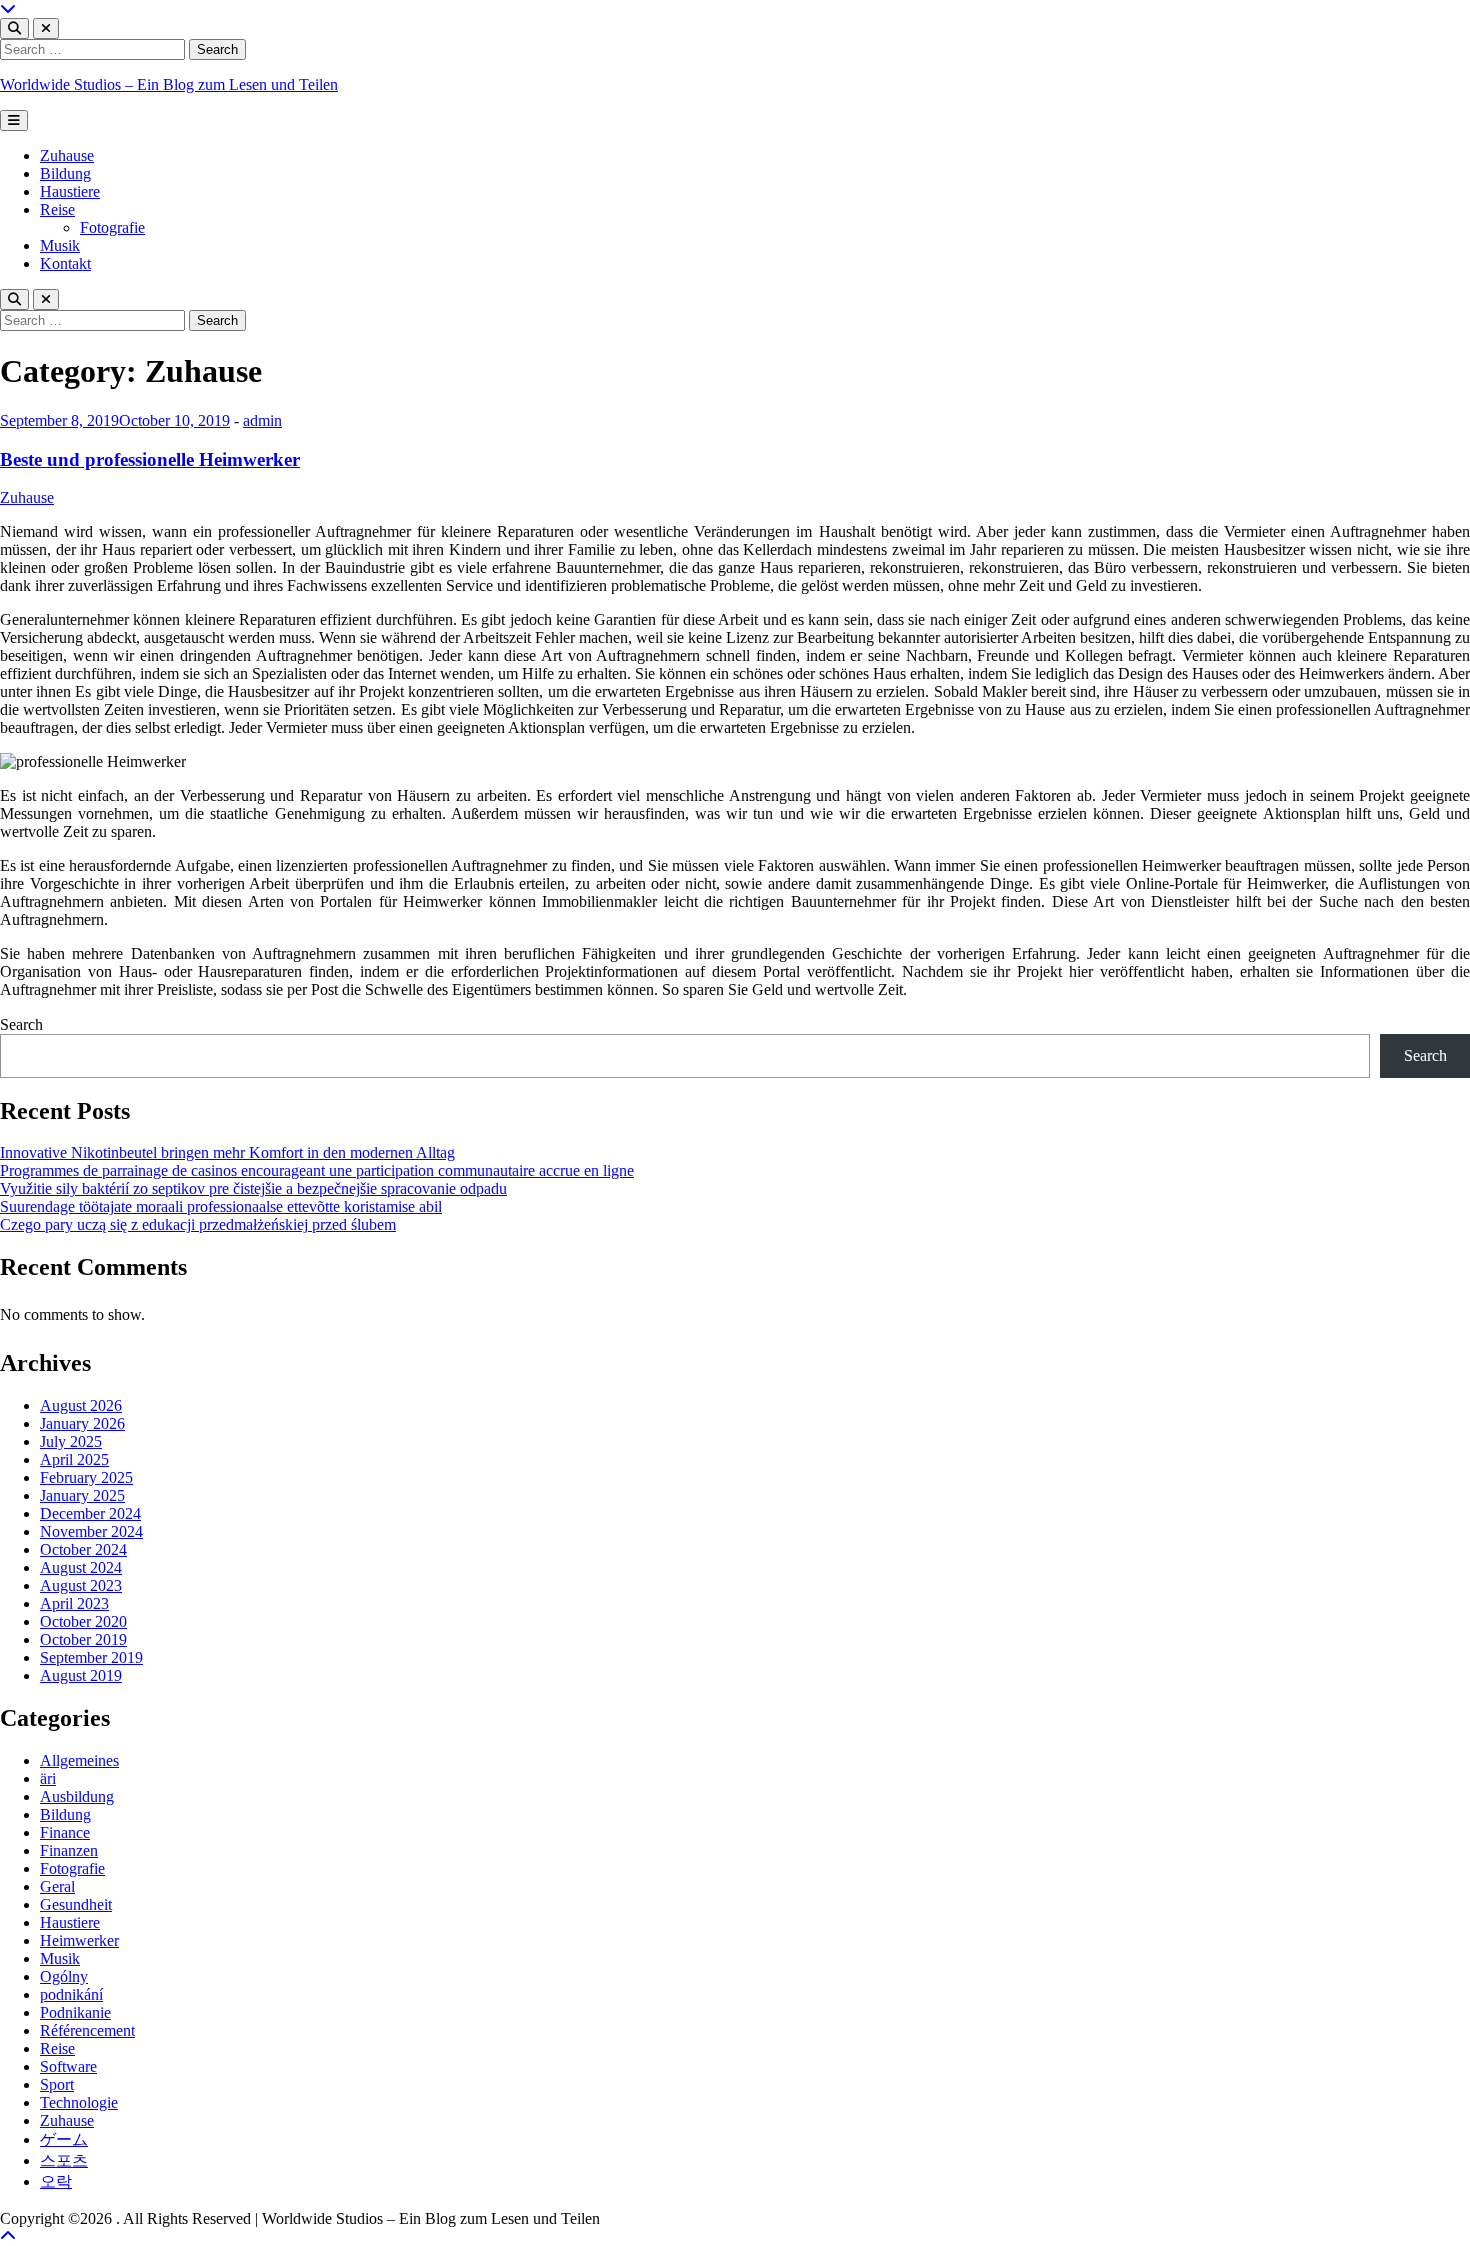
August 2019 (81, 1675)
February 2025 (86, 1477)
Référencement (87, 2030)
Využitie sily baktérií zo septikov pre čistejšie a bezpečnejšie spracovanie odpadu (253, 1188)
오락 (56, 2181)
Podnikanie (75, 2012)
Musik (60, 245)
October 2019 (83, 1639)
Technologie (79, 2102)
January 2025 (82, 1495)
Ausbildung (77, 1796)
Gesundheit (76, 1904)
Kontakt (65, 263)
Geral (57, 1886)
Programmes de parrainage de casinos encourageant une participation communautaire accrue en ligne (317, 1170)
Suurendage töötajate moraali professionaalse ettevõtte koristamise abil (221, 1206)
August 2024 (81, 1567)
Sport (57, 2084)
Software (68, 2066)
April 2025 (74, 1459)
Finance (65, 1832)
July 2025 (71, 1441)
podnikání (71, 1994)
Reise (57, 209)
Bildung (65, 173)
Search (21, 1024)
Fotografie (112, 227)
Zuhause (67, 155)
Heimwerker (79, 1940)
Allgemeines (79, 1760)
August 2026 (81, 1405)
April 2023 (74, 1603)
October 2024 (83, 1549)
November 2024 (91, 1531)
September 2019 (91, 1657)
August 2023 (81, 1585)
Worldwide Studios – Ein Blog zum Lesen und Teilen (169, 84)
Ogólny (64, 1976)
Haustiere (70, 191)
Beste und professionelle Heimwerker (150, 459)
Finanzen (69, 1850)
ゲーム (64, 2139)
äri (48, 1778)
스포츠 (64, 2160)
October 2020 (83, 1621)
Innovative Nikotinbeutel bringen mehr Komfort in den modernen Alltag (227, 1152)
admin (262, 420)
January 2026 (82, 1423)
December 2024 (90, 1513)
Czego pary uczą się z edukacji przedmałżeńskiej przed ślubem (198, 1224)
